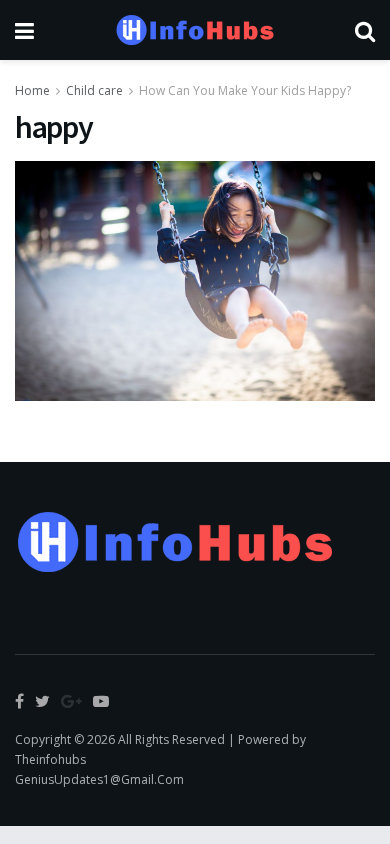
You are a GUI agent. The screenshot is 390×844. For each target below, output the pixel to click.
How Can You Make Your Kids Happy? (245, 90)
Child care (94, 90)
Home (32, 90)
